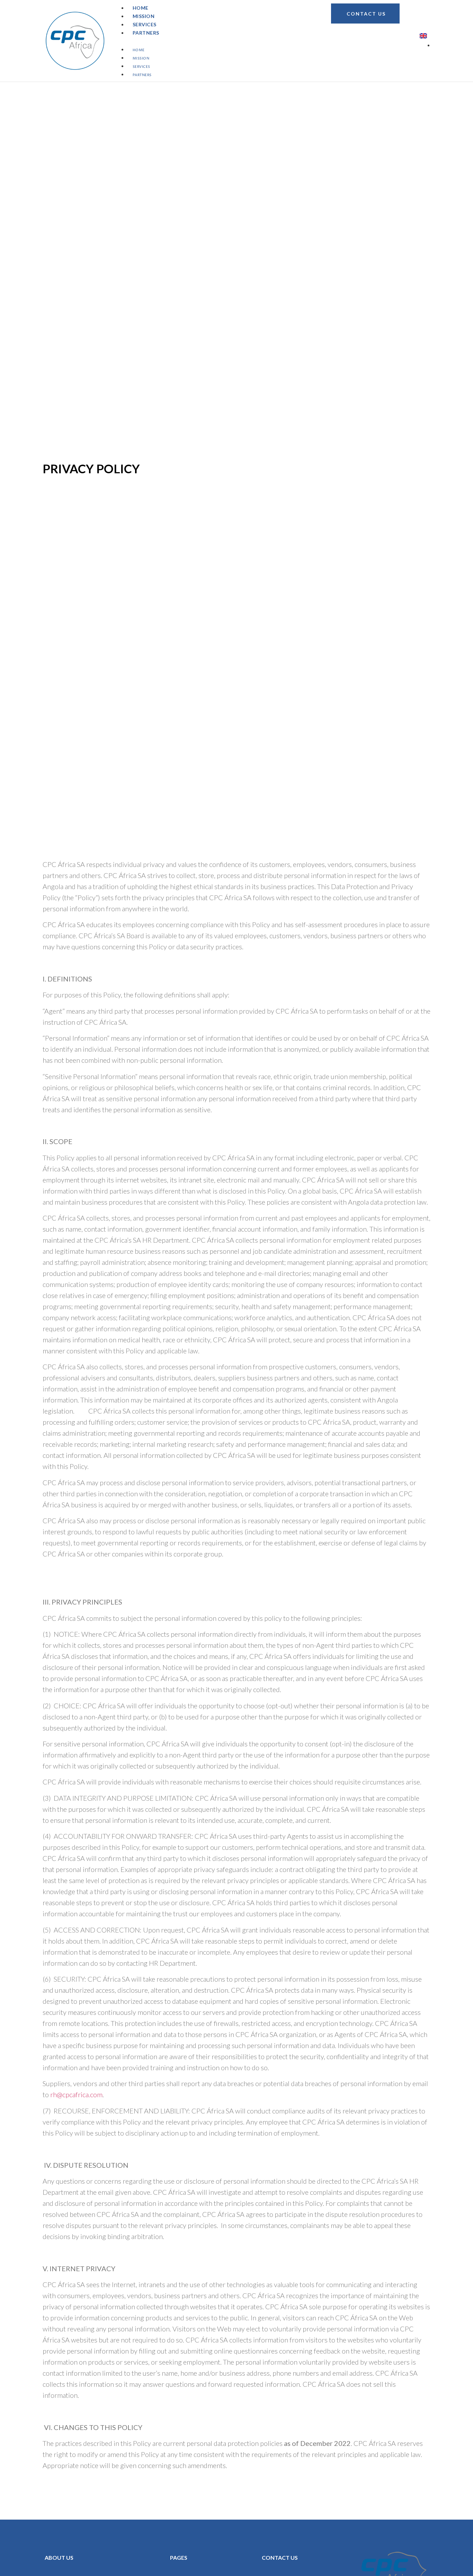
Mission (141, 59)
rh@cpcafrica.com (76, 2094)
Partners (146, 33)
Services (141, 67)
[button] (213, 41)
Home (139, 50)
